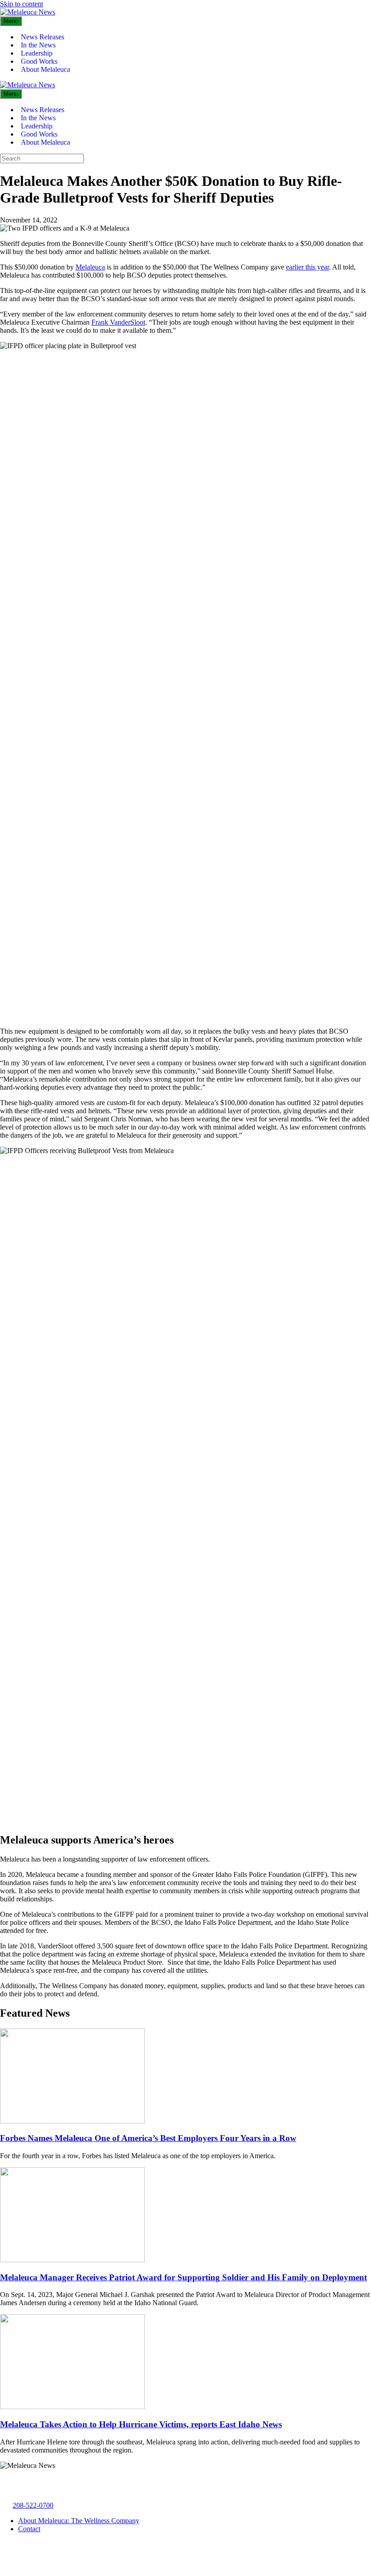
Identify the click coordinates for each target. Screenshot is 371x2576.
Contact (29, 2529)
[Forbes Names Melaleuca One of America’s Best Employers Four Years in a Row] (72, 2121)
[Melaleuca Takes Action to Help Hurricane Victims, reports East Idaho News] (72, 2407)
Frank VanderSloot (118, 322)
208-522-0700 (33, 2505)
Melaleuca (90, 267)
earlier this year (307, 267)
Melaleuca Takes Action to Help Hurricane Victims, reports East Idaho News (141, 2424)
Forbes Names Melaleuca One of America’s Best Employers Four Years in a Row (148, 2138)
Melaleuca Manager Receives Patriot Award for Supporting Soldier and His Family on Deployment (183, 2277)
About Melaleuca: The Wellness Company (79, 2521)
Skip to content (21, 4)
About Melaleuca (45, 69)
